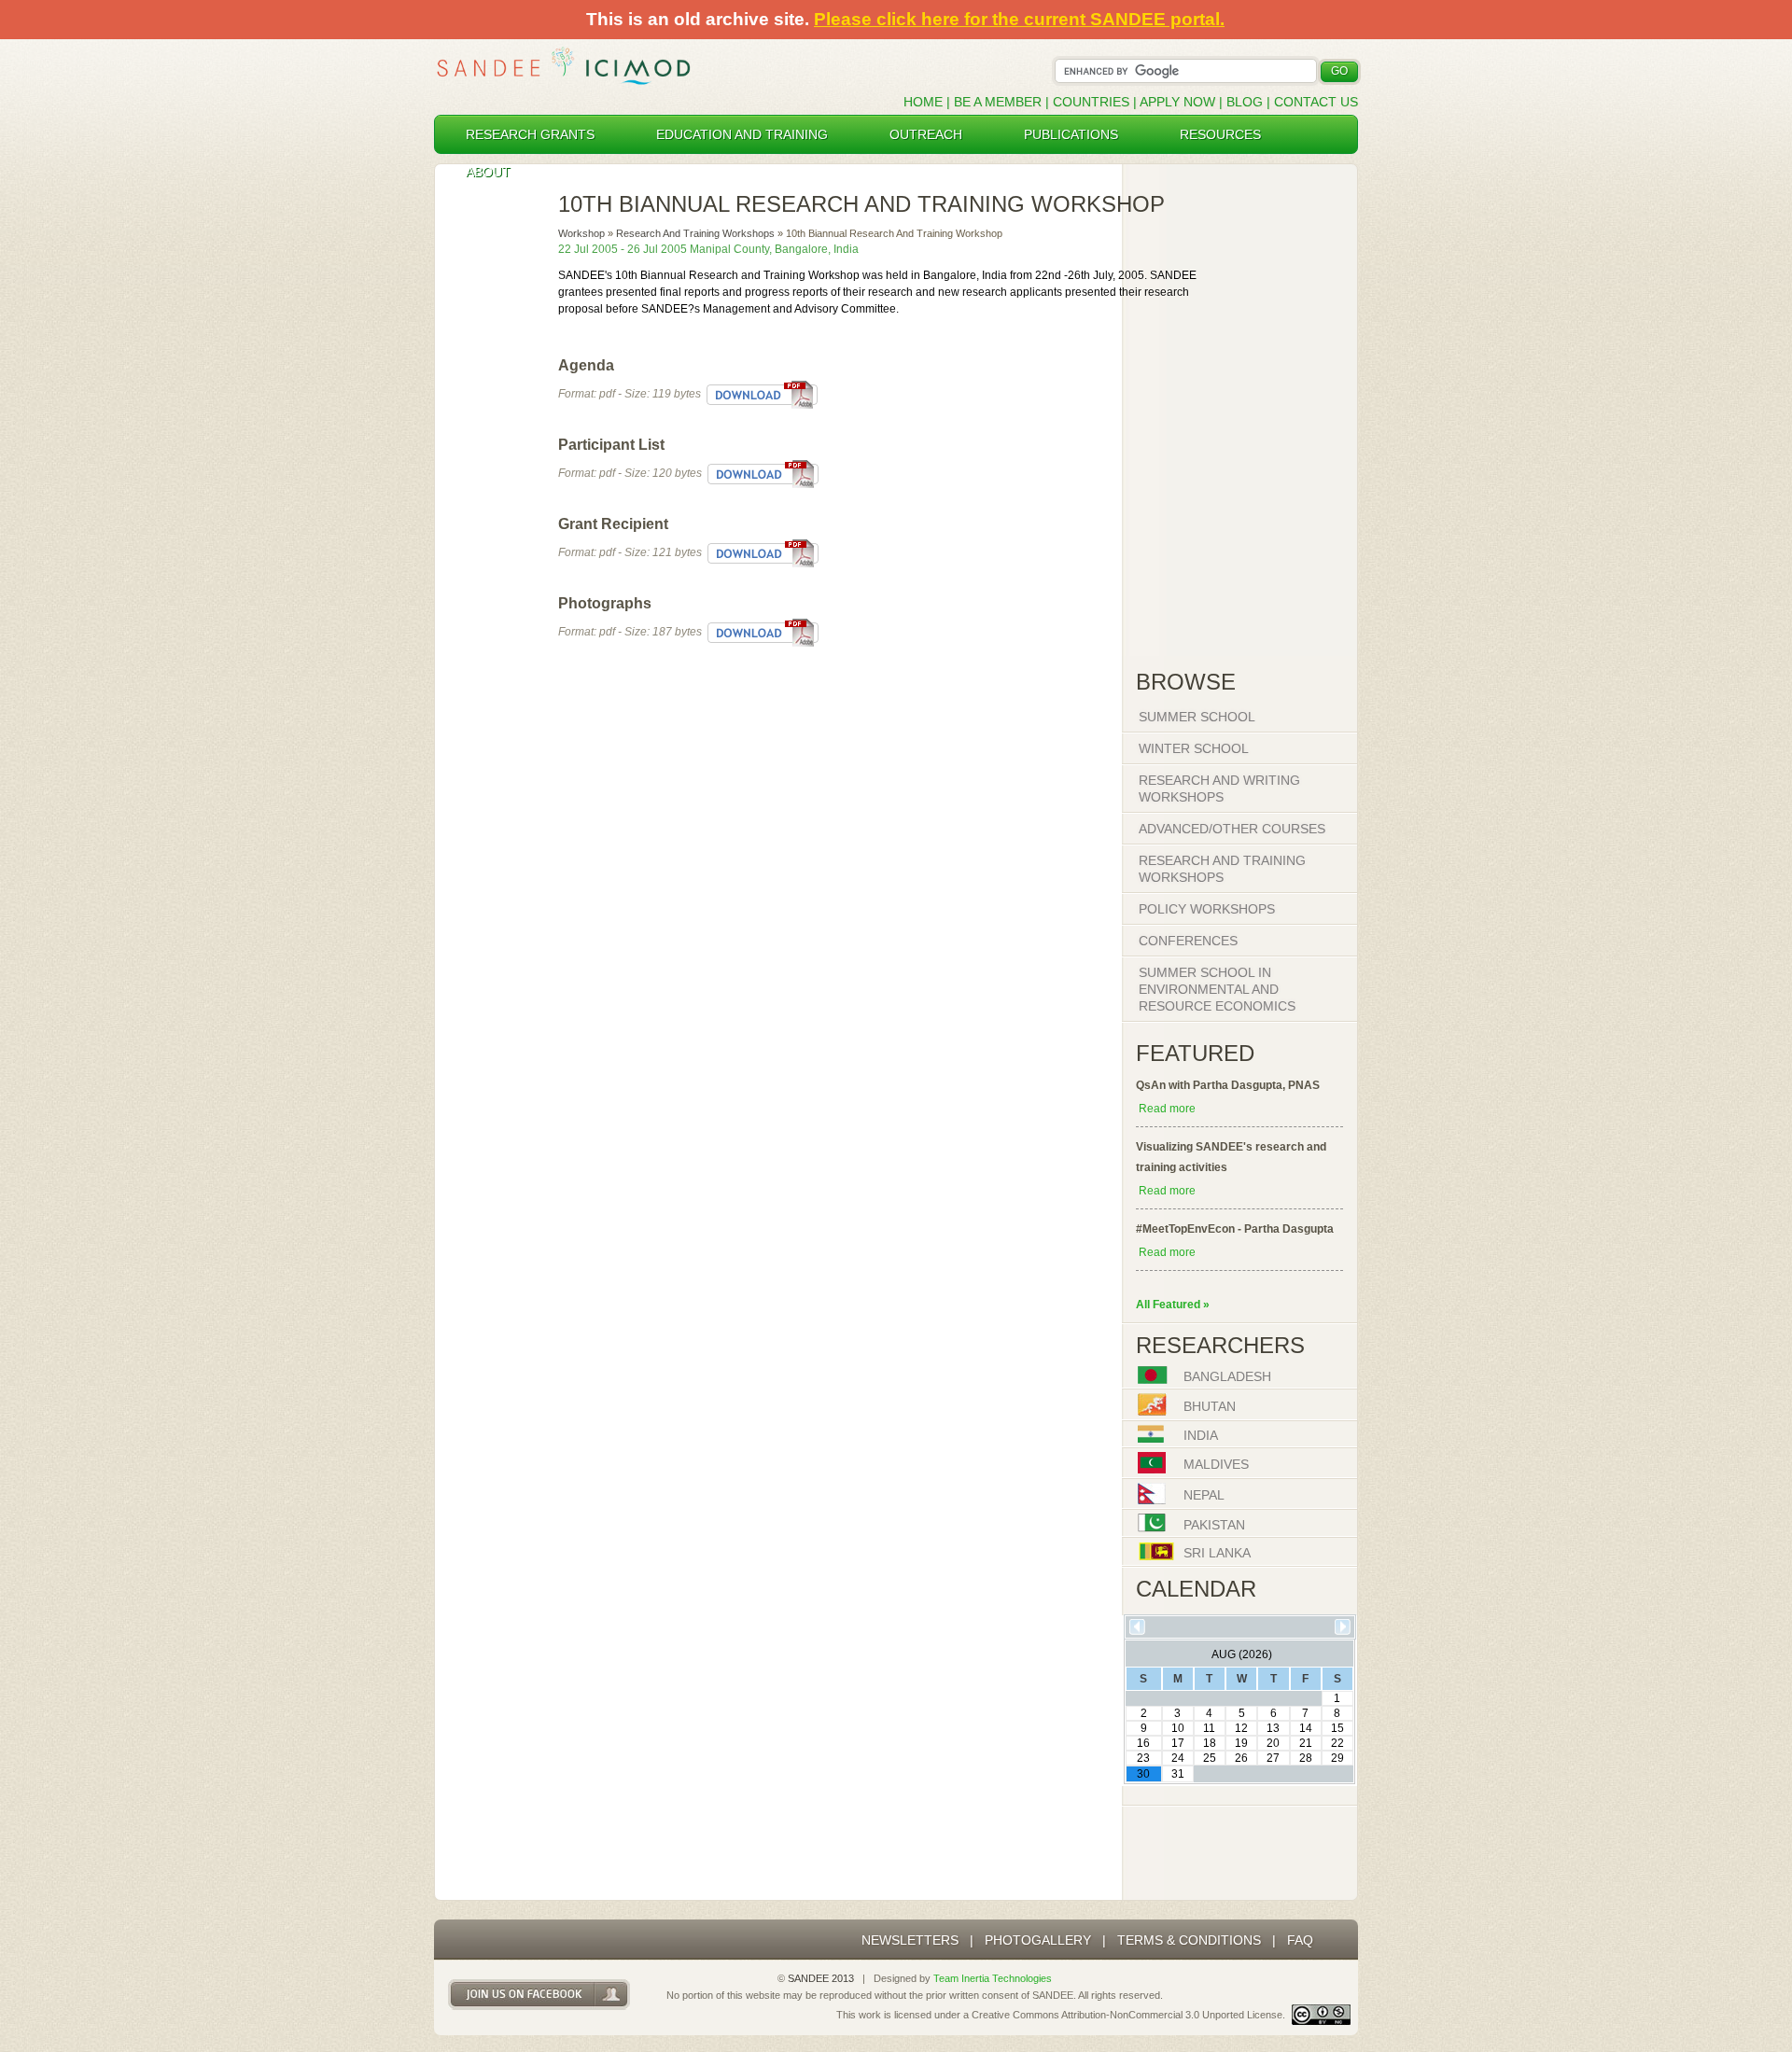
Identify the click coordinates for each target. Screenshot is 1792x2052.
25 (1210, 1758)
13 (1273, 1728)
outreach (926, 134)
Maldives (1216, 1465)
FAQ (1300, 1940)
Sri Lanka (1217, 1554)
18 (1210, 1743)
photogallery (1038, 1940)
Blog (1245, 102)
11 (1209, 1728)
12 (1241, 1728)
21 (1306, 1743)
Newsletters (910, 1940)
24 (1178, 1758)
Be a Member (998, 102)
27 (1273, 1758)
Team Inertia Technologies (993, 1978)
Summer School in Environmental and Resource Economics (1217, 989)
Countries (1093, 102)
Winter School (1194, 748)
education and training (742, 134)
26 (1241, 1758)
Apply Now (1177, 102)
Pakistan (1214, 1525)
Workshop (581, 233)
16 (1143, 1743)
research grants (530, 134)
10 (1178, 1728)
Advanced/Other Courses (1232, 829)
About (488, 172)
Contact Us (1316, 102)
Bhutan (1210, 1406)
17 (1178, 1743)
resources (1220, 134)
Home (923, 102)
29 (1337, 1758)
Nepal (1204, 1496)
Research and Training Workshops (695, 233)
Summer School (1197, 717)
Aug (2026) (1242, 1654)
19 (1241, 1743)
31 (1178, 1774)
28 (1306, 1758)
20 (1273, 1743)
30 (1143, 1774)
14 (1306, 1728)
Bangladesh (1227, 1377)
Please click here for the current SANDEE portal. (1019, 19)
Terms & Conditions (1189, 1940)
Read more (1167, 1109)
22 (1337, 1743)
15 (1337, 1728)
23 (1143, 1758)
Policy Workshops (1207, 909)
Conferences (1188, 941)
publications (1071, 134)
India (1201, 1436)
